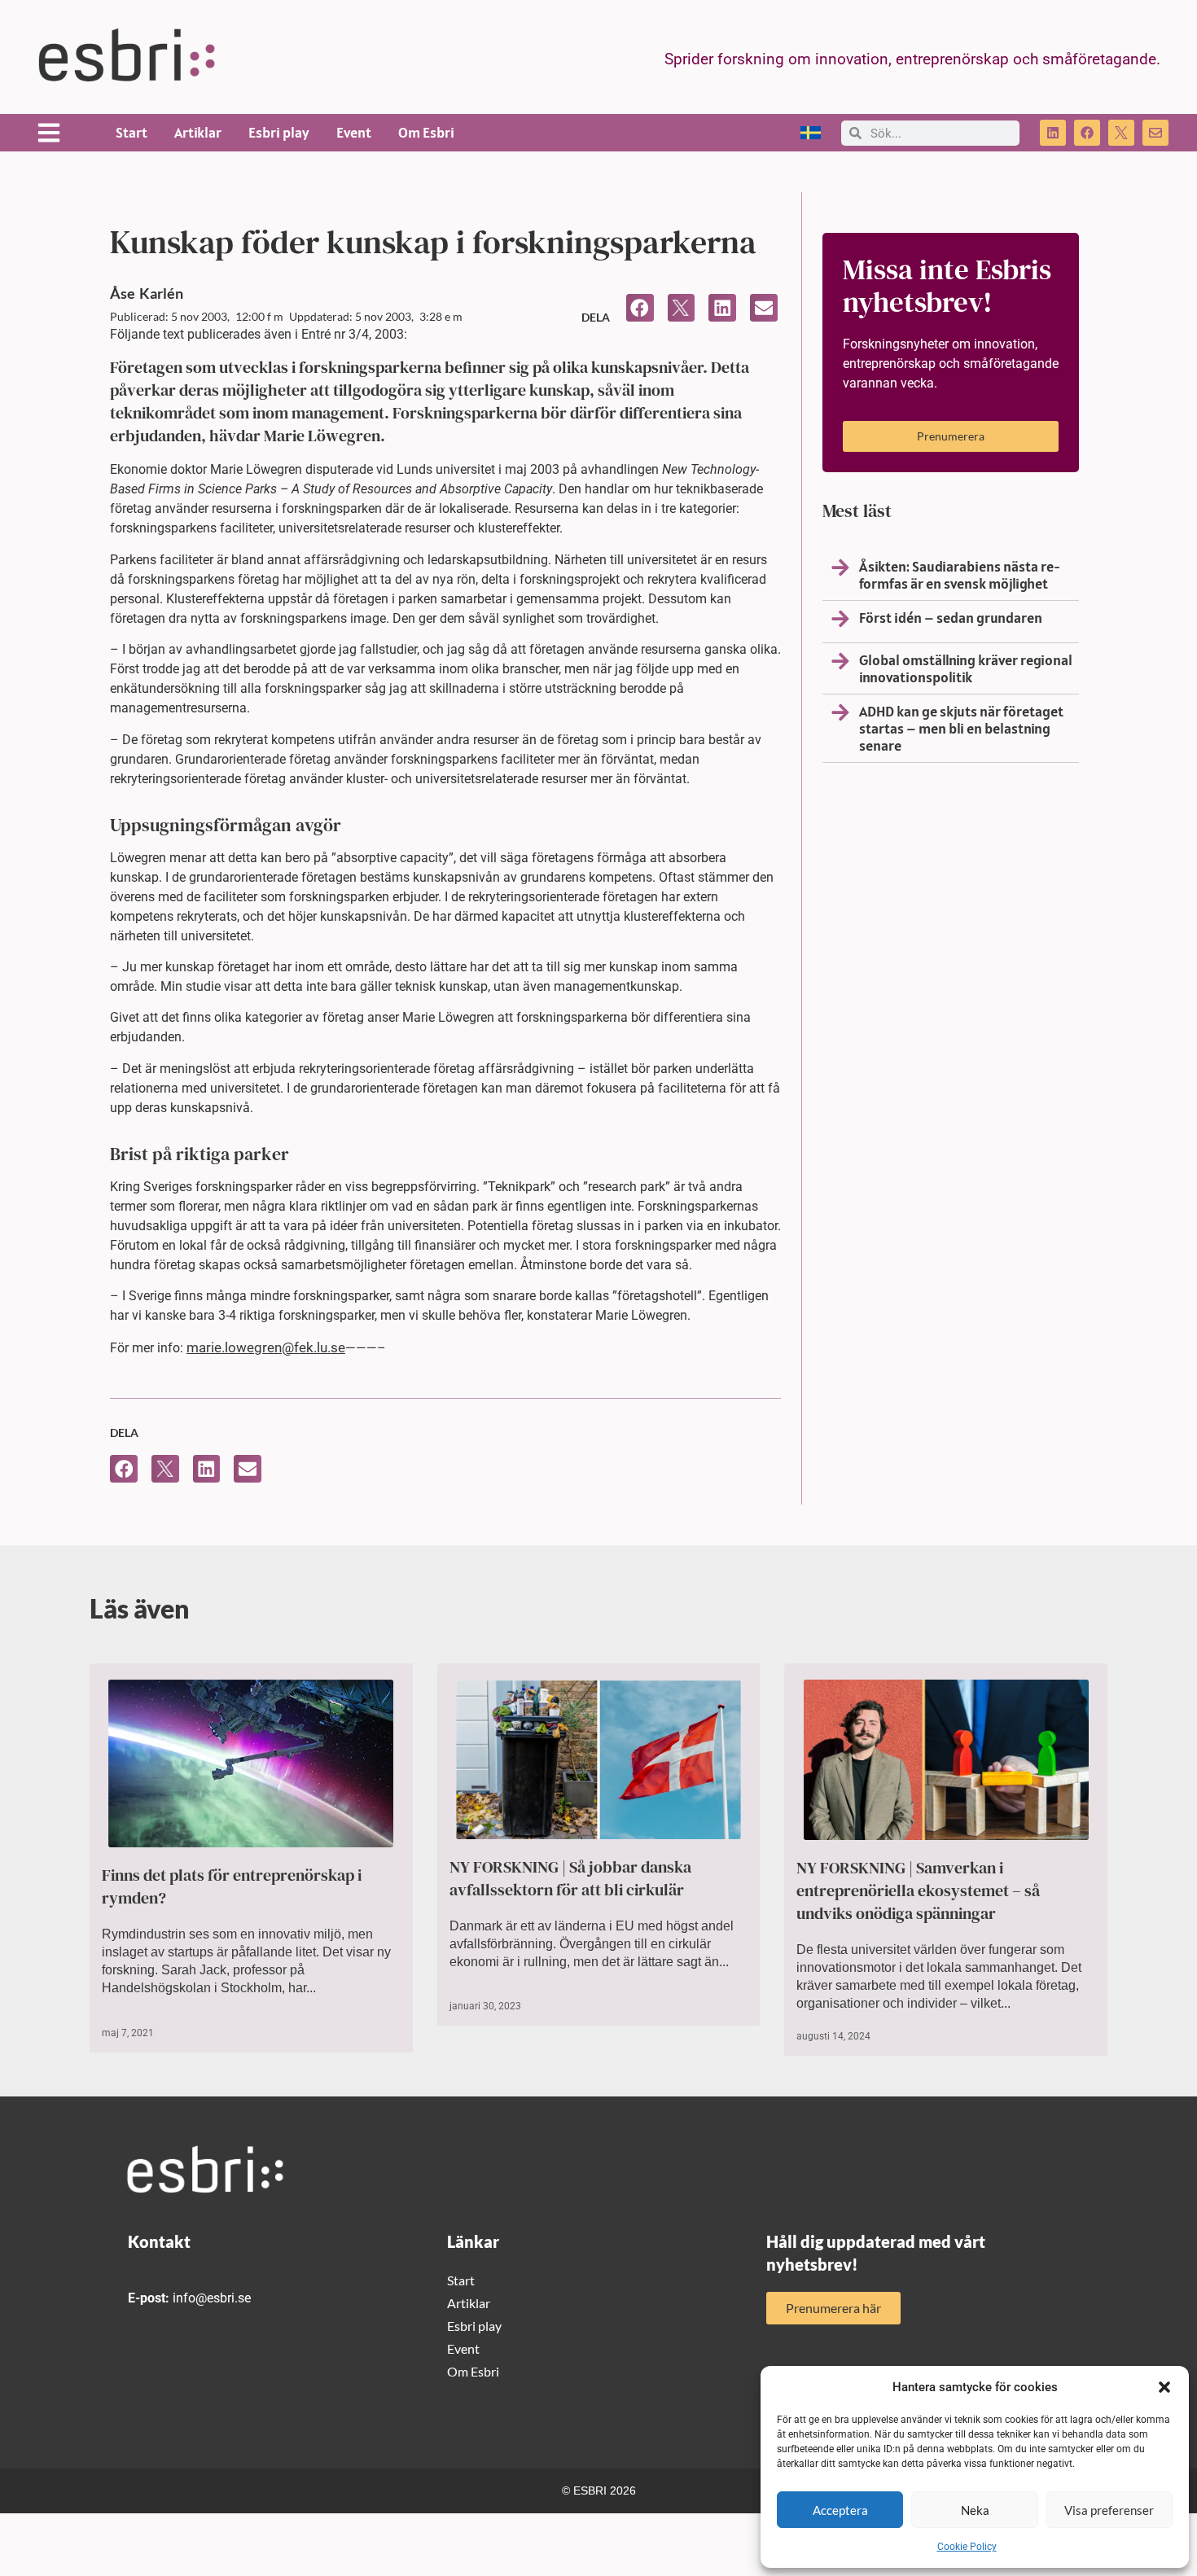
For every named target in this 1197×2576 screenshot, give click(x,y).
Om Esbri (426, 132)
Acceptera (840, 2510)
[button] (1164, 2387)
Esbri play (279, 132)
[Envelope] (1155, 133)
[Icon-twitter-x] (1121, 133)
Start (132, 132)
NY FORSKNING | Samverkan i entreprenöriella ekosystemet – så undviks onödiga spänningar (918, 1890)
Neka (975, 2510)
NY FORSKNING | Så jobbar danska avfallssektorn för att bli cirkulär (570, 1878)
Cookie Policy (967, 2547)
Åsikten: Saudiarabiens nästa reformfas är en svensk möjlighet (960, 575)
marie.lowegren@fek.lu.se (266, 1347)
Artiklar (198, 132)
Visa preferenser (1109, 2510)
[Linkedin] (1053, 133)
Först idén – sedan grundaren (951, 618)
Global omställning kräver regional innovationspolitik (966, 668)
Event (354, 132)
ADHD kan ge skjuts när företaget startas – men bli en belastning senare (961, 728)
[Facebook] (1087, 133)
